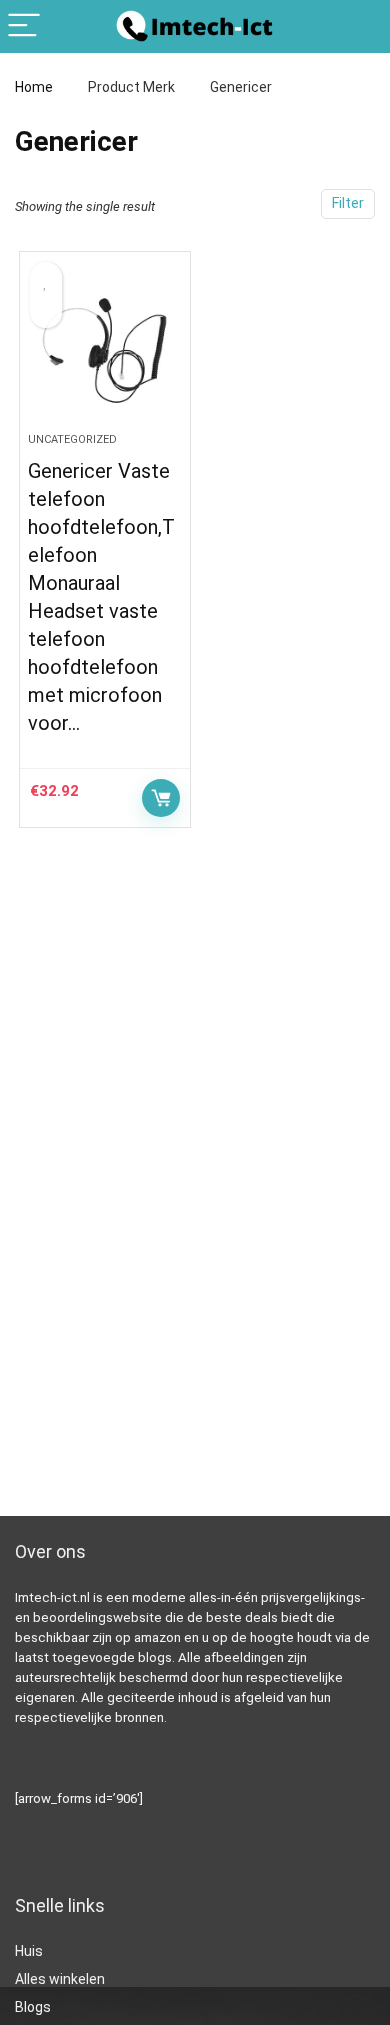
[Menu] (24, 26)
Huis (29, 1951)
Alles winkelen (60, 1979)
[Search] (359, 26)
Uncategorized (72, 439)
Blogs (33, 2007)
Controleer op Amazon (161, 798)
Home (34, 87)
